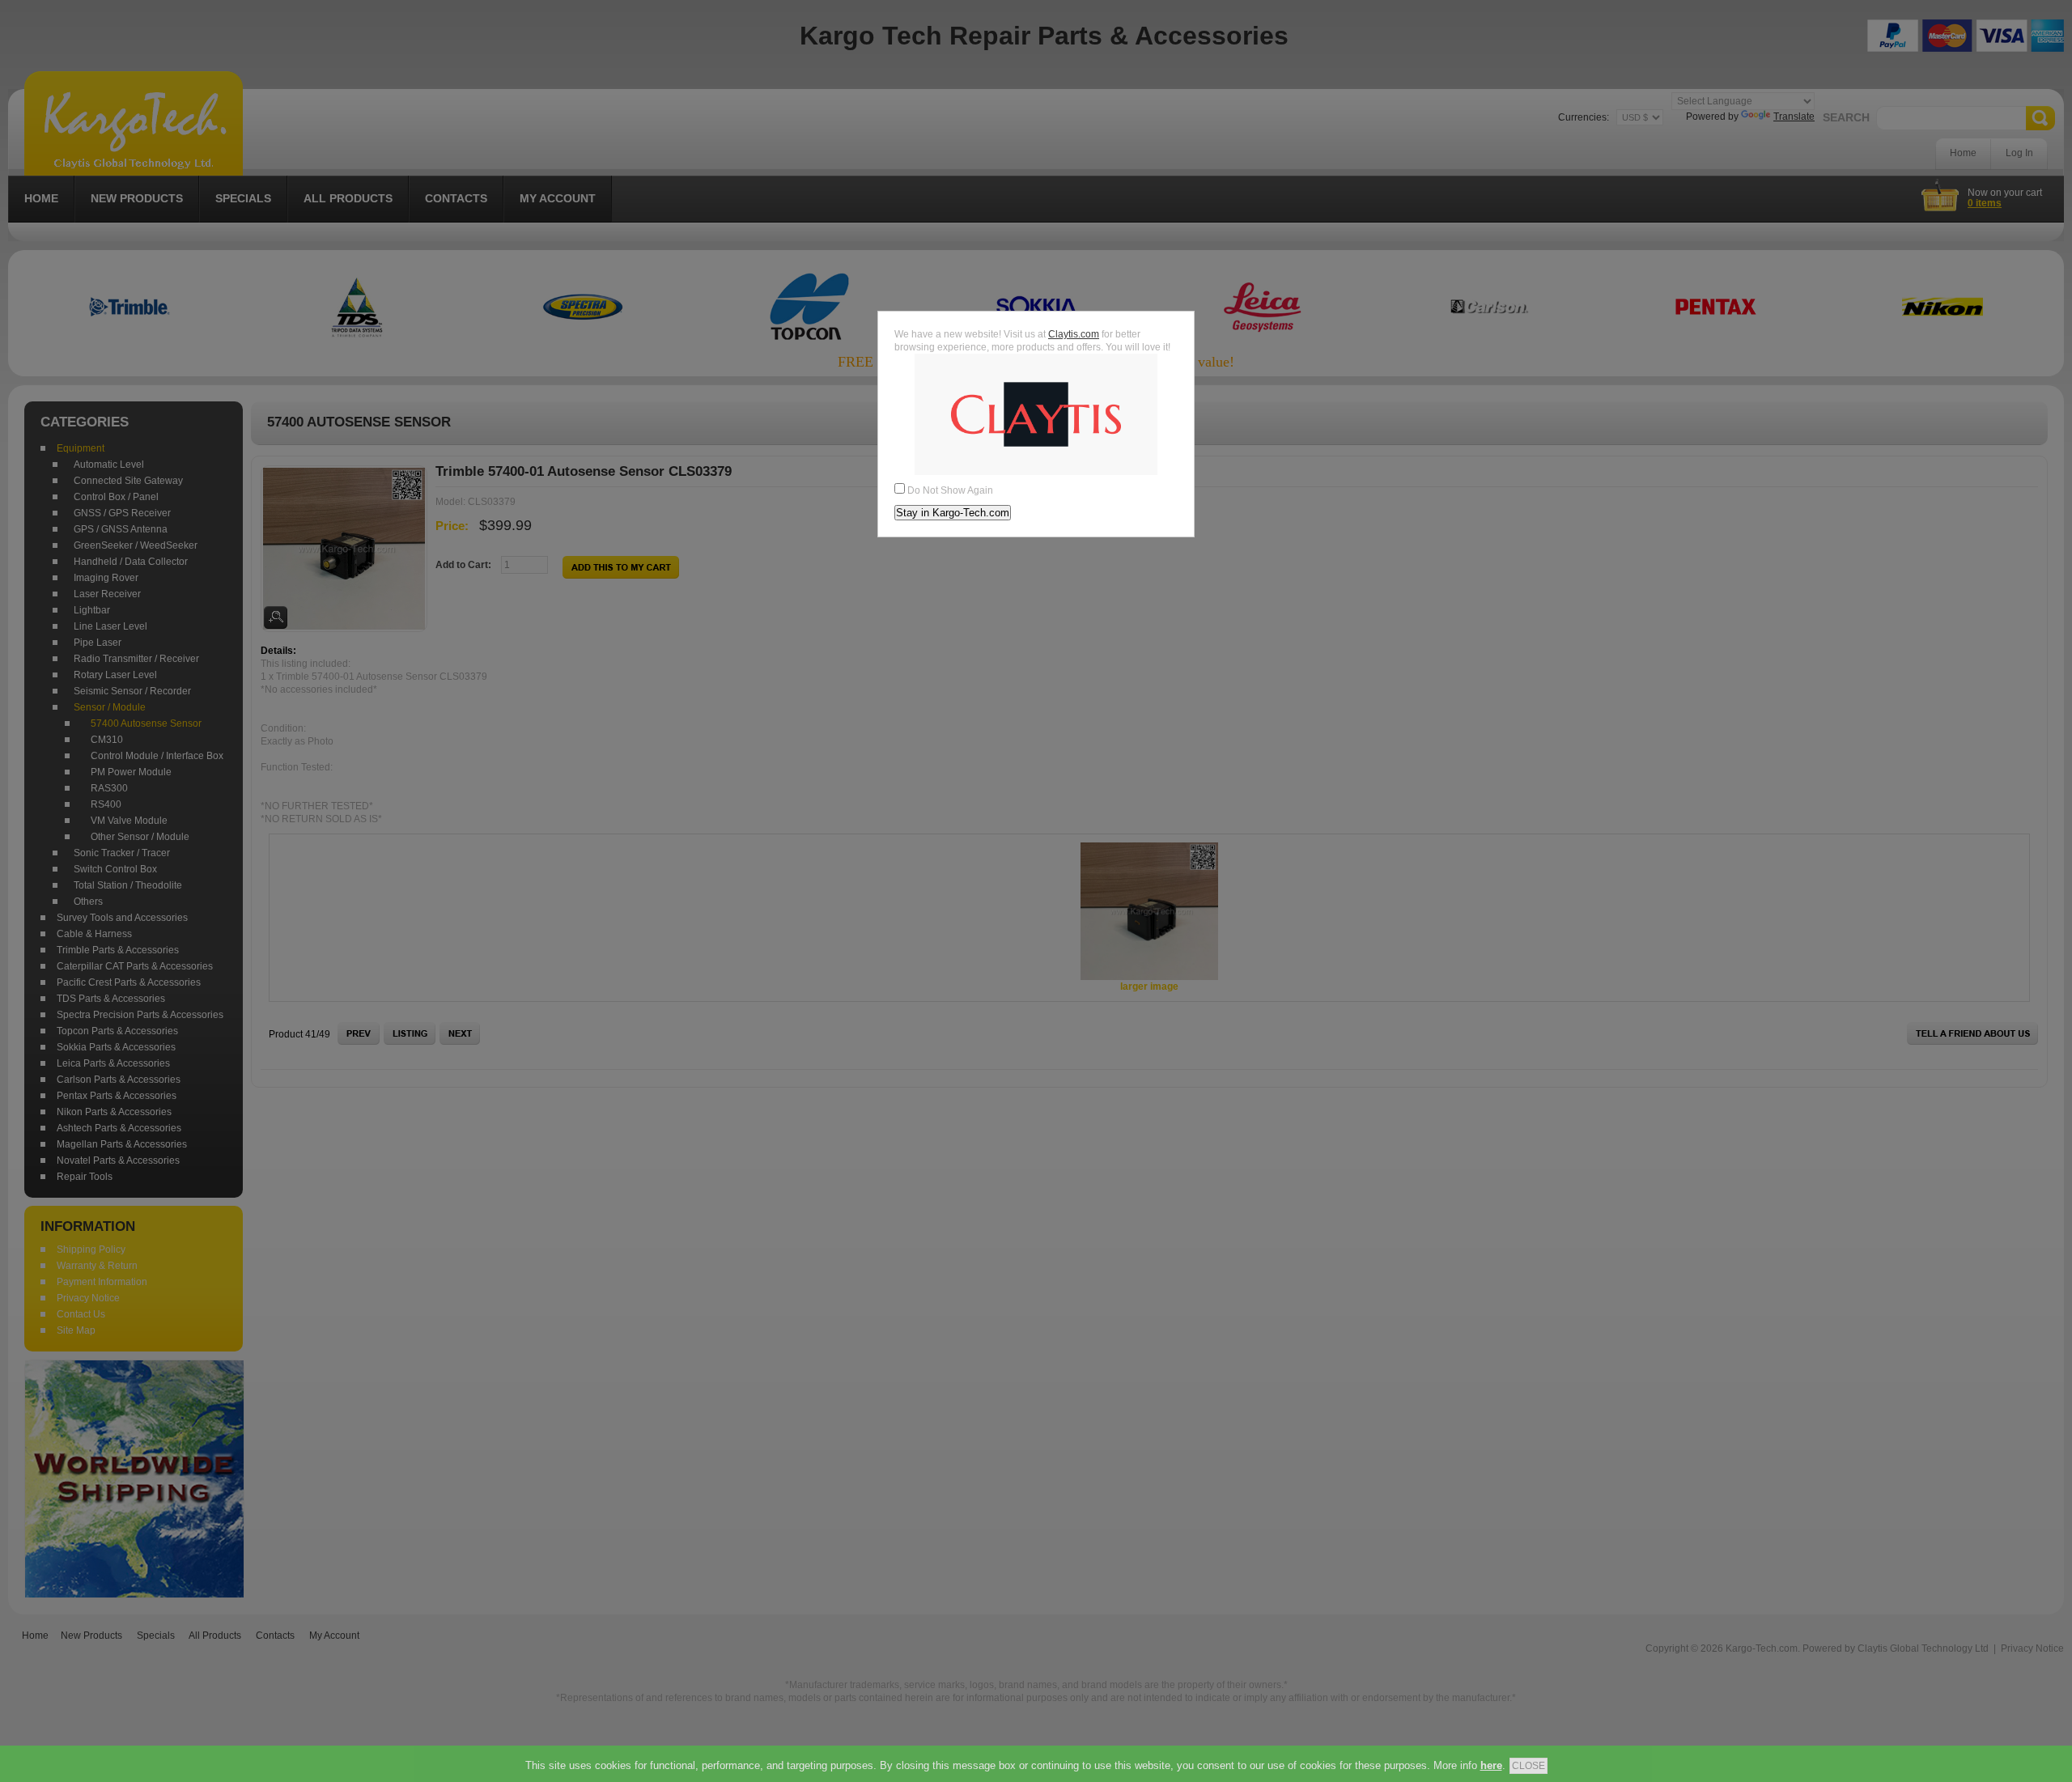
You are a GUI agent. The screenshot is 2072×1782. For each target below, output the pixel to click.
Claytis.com (1074, 334)
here (1491, 1765)
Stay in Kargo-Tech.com (953, 513)
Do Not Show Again (950, 490)
